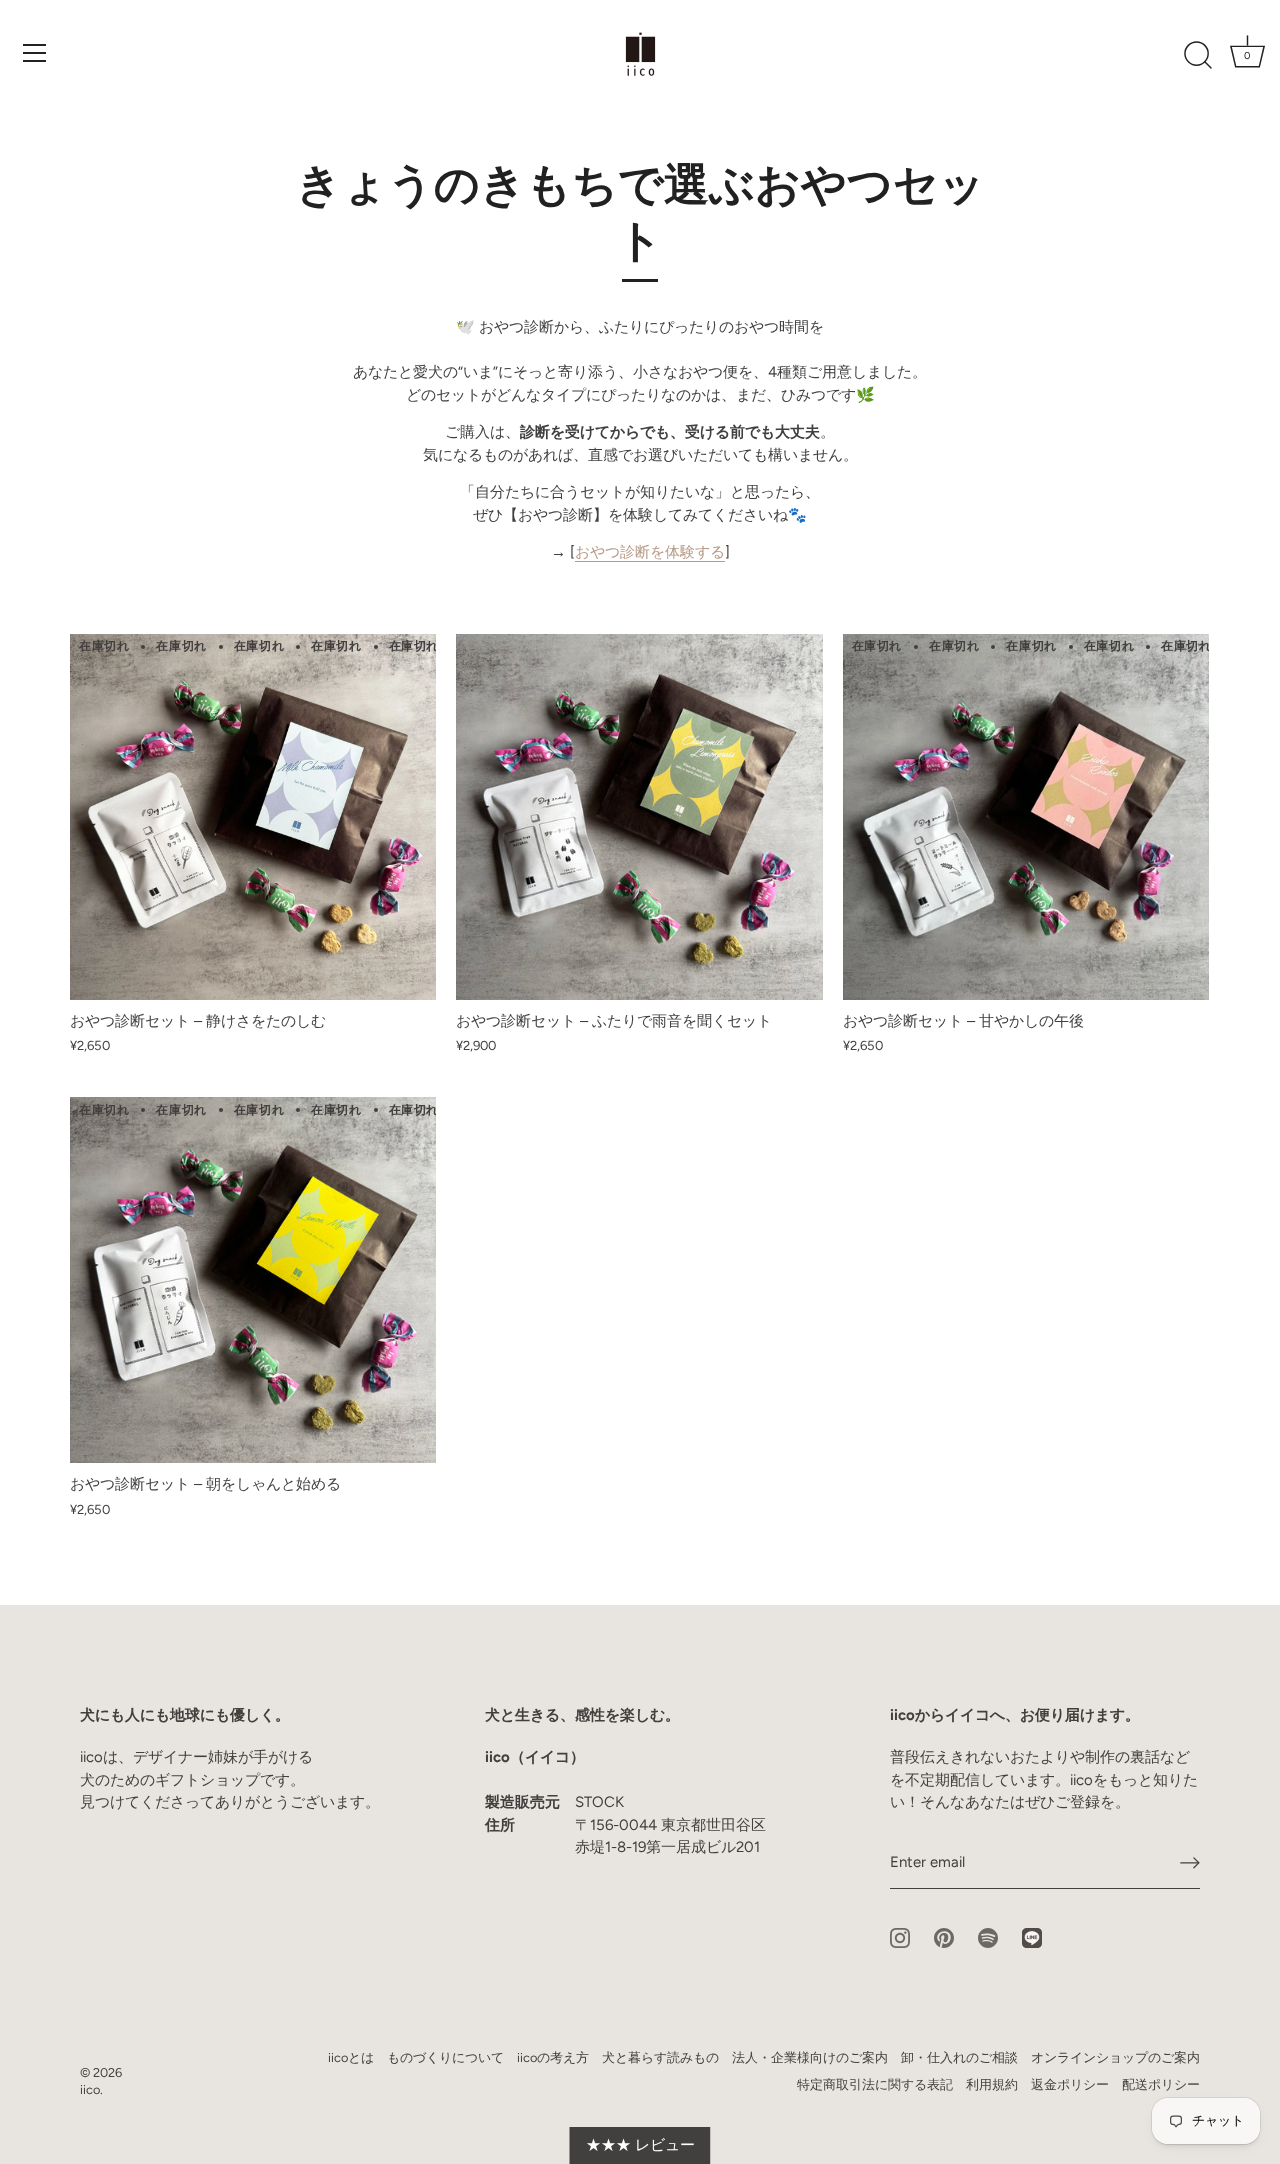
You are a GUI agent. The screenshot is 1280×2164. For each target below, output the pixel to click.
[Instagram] (900, 1937)
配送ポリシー (1161, 2084)
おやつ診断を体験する (650, 552)
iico (90, 2089)
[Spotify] (988, 1937)
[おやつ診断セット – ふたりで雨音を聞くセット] (639, 817)
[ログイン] (1190, 1863)
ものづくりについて (445, 2057)
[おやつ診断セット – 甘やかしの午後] (1026, 817)
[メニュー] (35, 53)
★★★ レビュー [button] (640, 2145)
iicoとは (351, 2057)
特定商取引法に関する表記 (875, 2084)
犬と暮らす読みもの (660, 2057)
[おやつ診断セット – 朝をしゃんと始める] (253, 1280)
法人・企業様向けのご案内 (810, 2057)
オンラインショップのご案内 (1115, 2057)
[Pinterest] (944, 1937)
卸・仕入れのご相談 (959, 2057)
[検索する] (1198, 56)
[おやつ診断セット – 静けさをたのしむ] (253, 817)
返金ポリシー (1070, 2084)
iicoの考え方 (553, 2057)
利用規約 (992, 2084)
